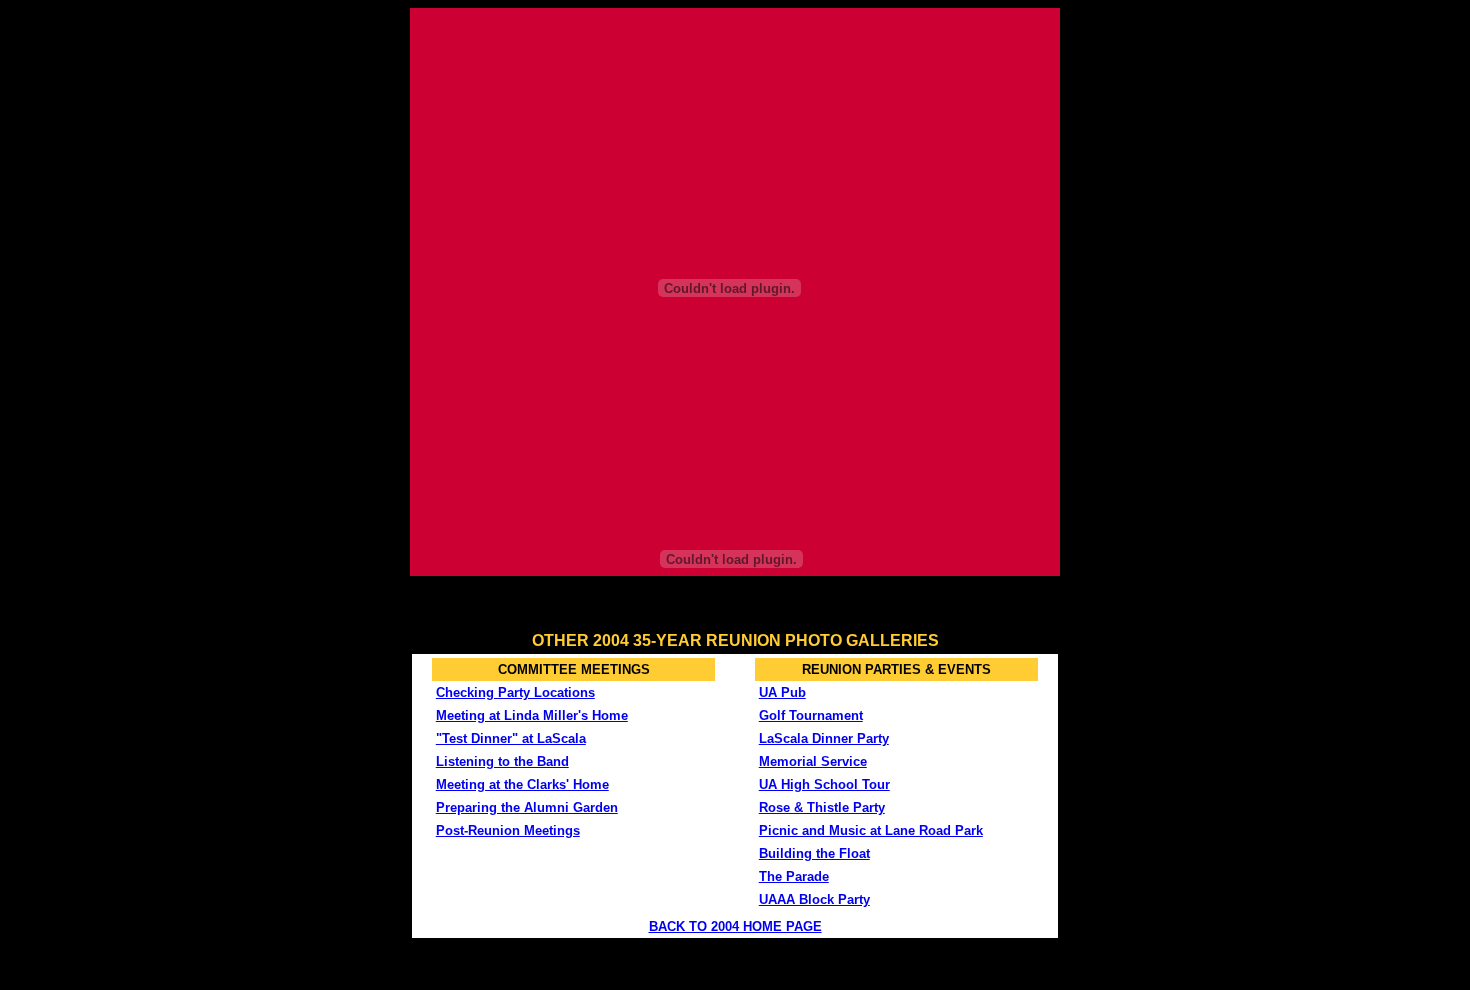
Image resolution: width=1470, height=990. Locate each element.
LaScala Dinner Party (824, 738)
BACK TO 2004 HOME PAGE (735, 926)
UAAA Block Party (814, 899)
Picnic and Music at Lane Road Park (871, 830)
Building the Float (814, 853)
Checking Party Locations (515, 692)
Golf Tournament (811, 715)
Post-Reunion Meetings (508, 830)
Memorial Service (813, 761)
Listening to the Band (502, 761)
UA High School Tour (824, 784)
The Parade (794, 876)
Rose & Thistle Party (822, 807)
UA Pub (782, 692)
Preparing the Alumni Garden (527, 807)
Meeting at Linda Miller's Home (532, 715)
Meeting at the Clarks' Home (522, 784)
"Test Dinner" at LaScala (511, 738)
